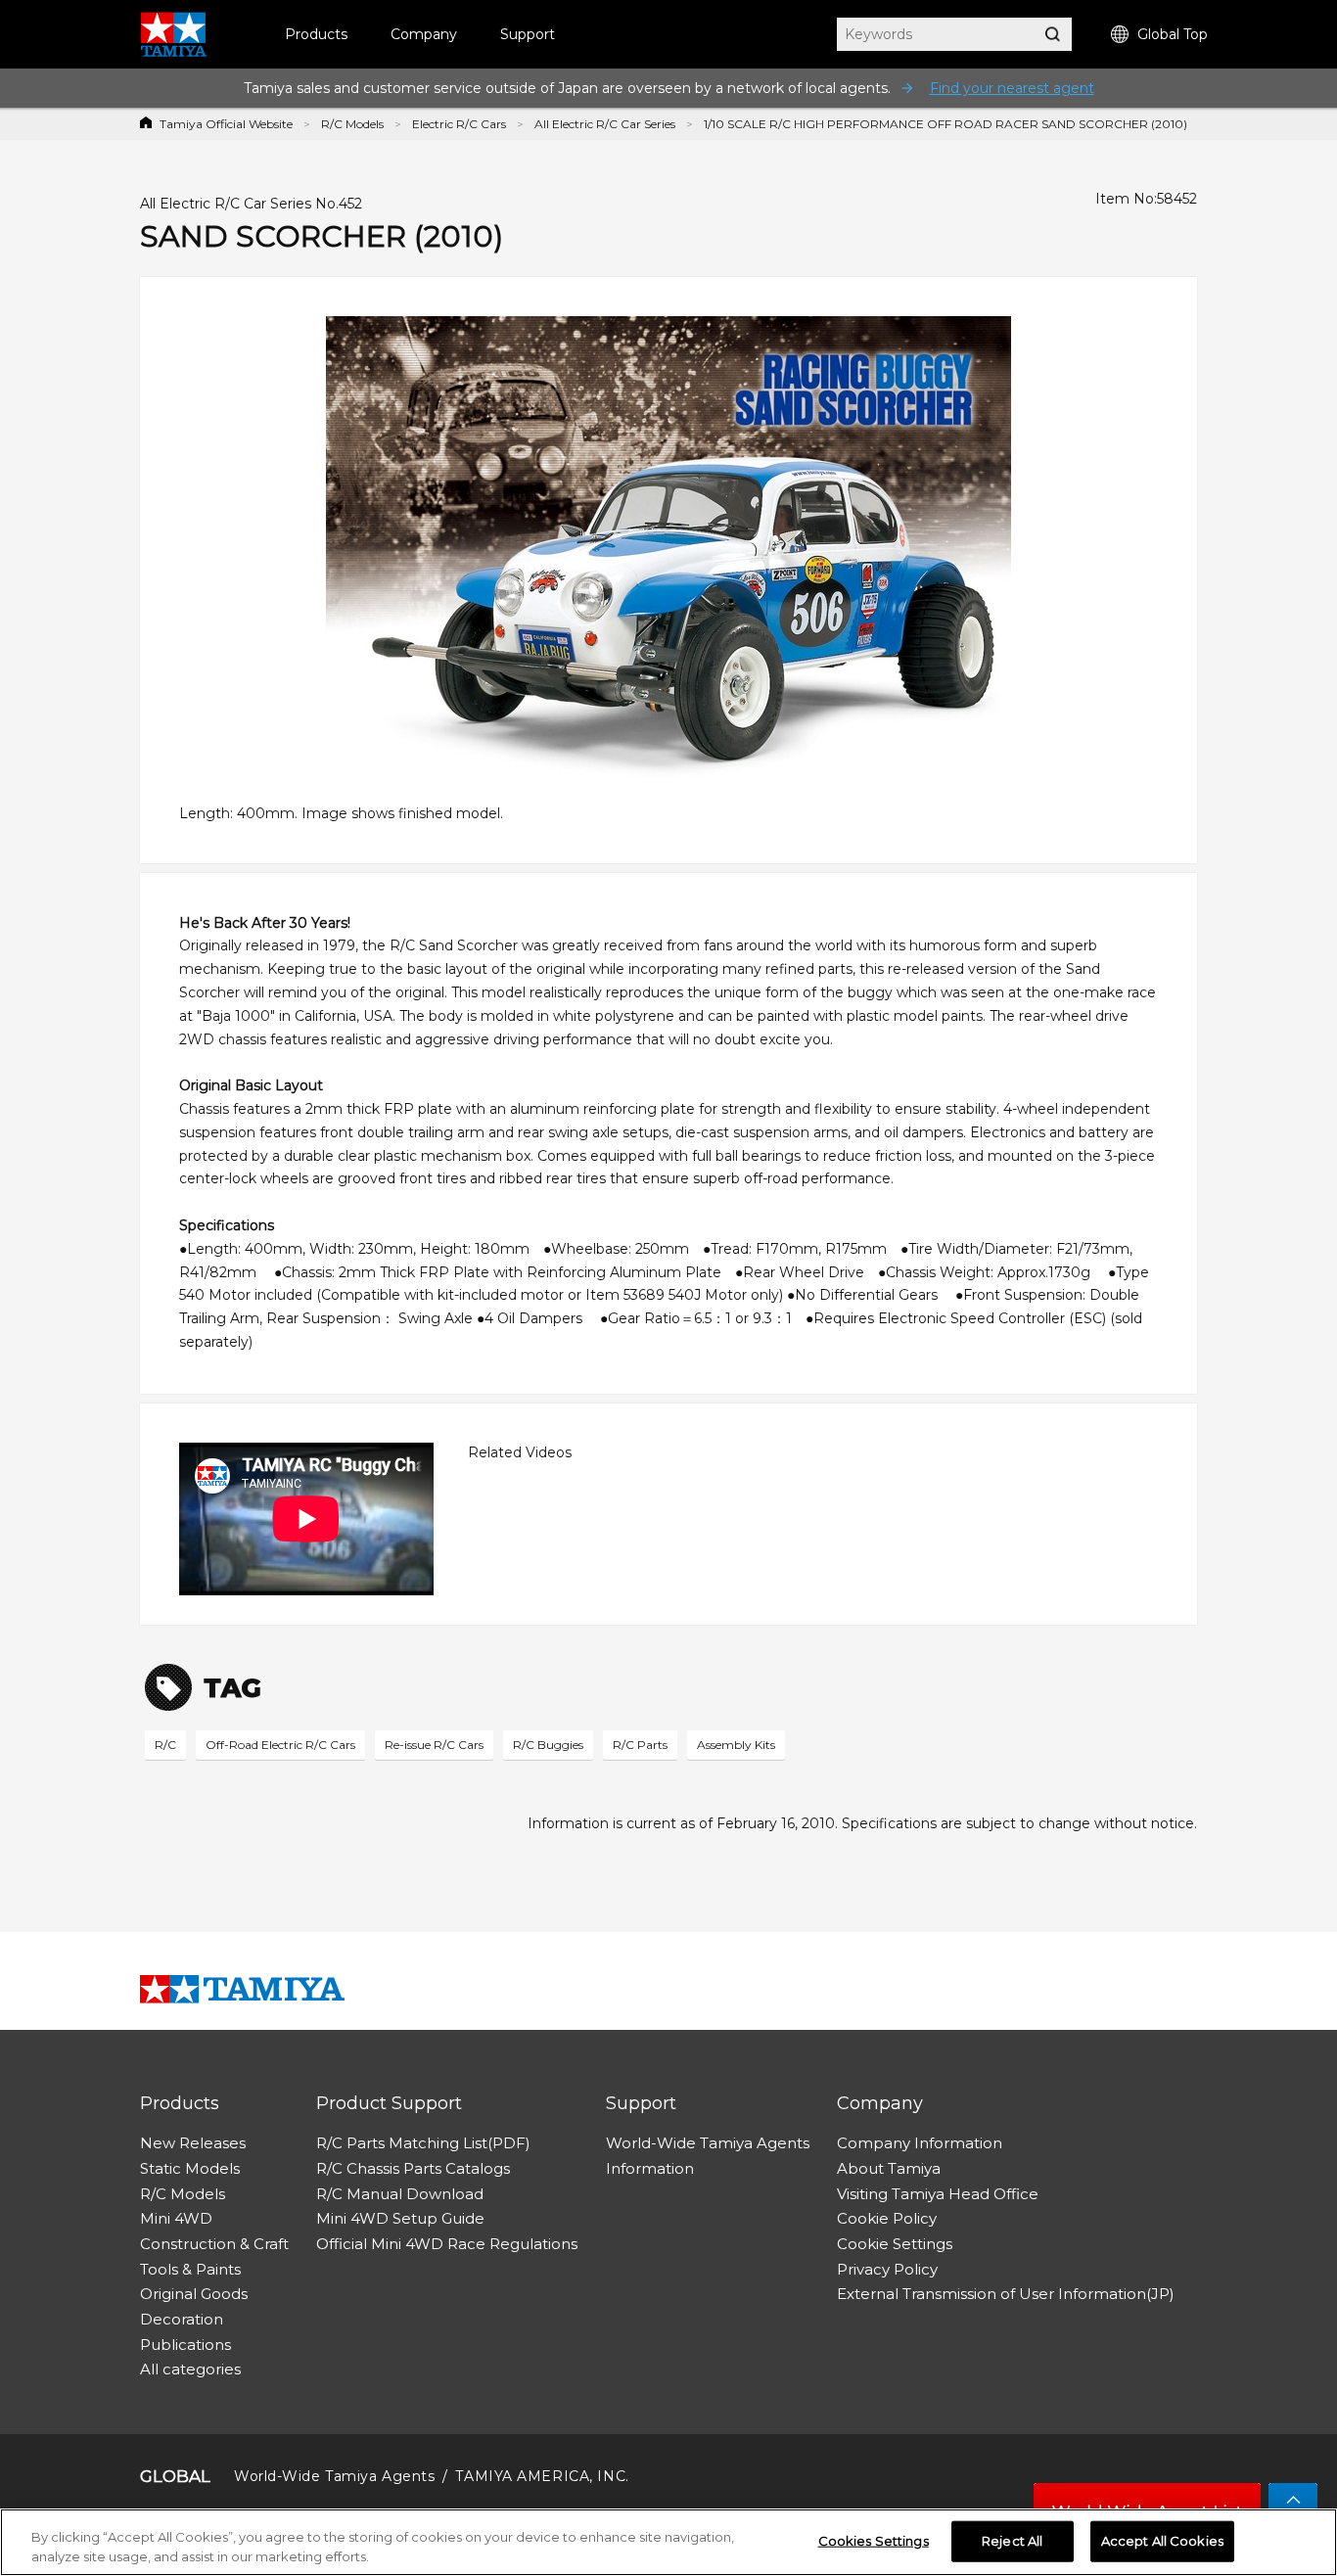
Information (650, 2168)
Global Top (1173, 34)
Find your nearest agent (1012, 88)
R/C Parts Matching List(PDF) (423, 2143)
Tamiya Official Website (226, 124)
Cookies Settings (874, 2541)
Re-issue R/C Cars (434, 1745)
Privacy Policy (887, 2269)
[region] (668, 2542)
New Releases (193, 2143)
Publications (185, 2345)
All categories (190, 2369)
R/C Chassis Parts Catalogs (413, 2168)
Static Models (190, 2168)
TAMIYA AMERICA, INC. (542, 2476)
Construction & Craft (214, 2244)
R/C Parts (640, 1745)
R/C (165, 1745)
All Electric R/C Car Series (605, 124)
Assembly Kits (736, 1745)
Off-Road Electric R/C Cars (280, 1745)
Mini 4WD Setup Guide (400, 2218)
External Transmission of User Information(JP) (1006, 2294)
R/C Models (352, 124)
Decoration (182, 2319)
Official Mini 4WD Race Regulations (447, 2244)
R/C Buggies (548, 1745)
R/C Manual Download (400, 2194)
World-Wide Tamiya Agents (708, 2143)
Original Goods (194, 2294)
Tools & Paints (190, 2269)
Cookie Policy (887, 2218)
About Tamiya (889, 2168)
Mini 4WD (176, 2218)
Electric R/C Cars (459, 124)
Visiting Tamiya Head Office (938, 2194)
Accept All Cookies (1162, 2541)
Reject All (1012, 2541)
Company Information (920, 2143)
